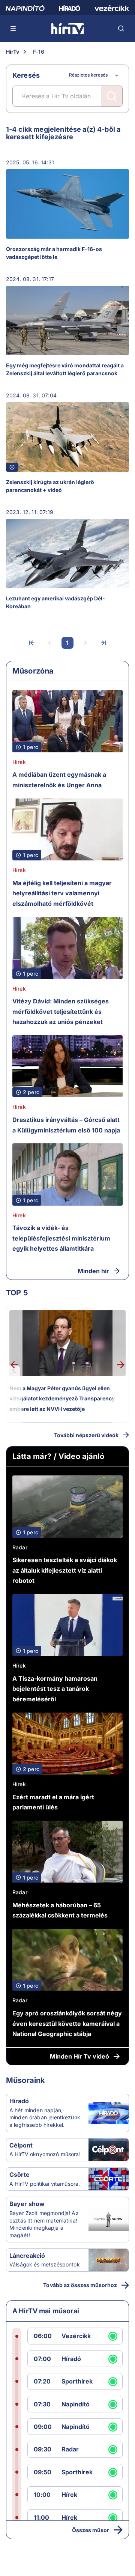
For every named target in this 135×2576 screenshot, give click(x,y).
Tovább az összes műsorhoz (80, 2285)
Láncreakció (27, 2256)
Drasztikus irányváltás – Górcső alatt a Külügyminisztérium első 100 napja (66, 1125)
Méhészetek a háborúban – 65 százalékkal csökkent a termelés (60, 1910)
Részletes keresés (88, 75)
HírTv (13, 52)
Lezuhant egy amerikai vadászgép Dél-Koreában (55, 602)
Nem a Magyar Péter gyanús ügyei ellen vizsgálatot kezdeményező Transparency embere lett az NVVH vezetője (62, 1399)
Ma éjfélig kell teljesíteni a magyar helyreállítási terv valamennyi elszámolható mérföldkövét (62, 893)
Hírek (19, 762)
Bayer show (27, 2204)
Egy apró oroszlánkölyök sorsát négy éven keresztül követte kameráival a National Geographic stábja (67, 2023)
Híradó (19, 2101)
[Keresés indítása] (112, 96)
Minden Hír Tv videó (79, 2056)
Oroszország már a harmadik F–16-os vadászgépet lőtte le (54, 253)
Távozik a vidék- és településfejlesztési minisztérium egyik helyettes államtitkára (61, 1238)
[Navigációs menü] (13, 29)
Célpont (21, 2145)
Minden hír (93, 1271)
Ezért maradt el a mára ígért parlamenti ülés (53, 1802)
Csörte (19, 2174)
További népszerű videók (86, 1435)
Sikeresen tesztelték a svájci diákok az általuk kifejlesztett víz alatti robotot (65, 1570)
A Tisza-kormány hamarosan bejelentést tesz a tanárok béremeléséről (55, 1689)
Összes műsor (91, 2530)
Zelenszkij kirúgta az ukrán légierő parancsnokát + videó (50, 486)
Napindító (76, 2404)
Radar (20, 1547)
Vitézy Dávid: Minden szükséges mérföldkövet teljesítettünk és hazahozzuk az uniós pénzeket (61, 1011)
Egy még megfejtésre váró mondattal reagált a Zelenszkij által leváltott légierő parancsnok (65, 369)
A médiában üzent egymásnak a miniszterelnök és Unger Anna (59, 780)
